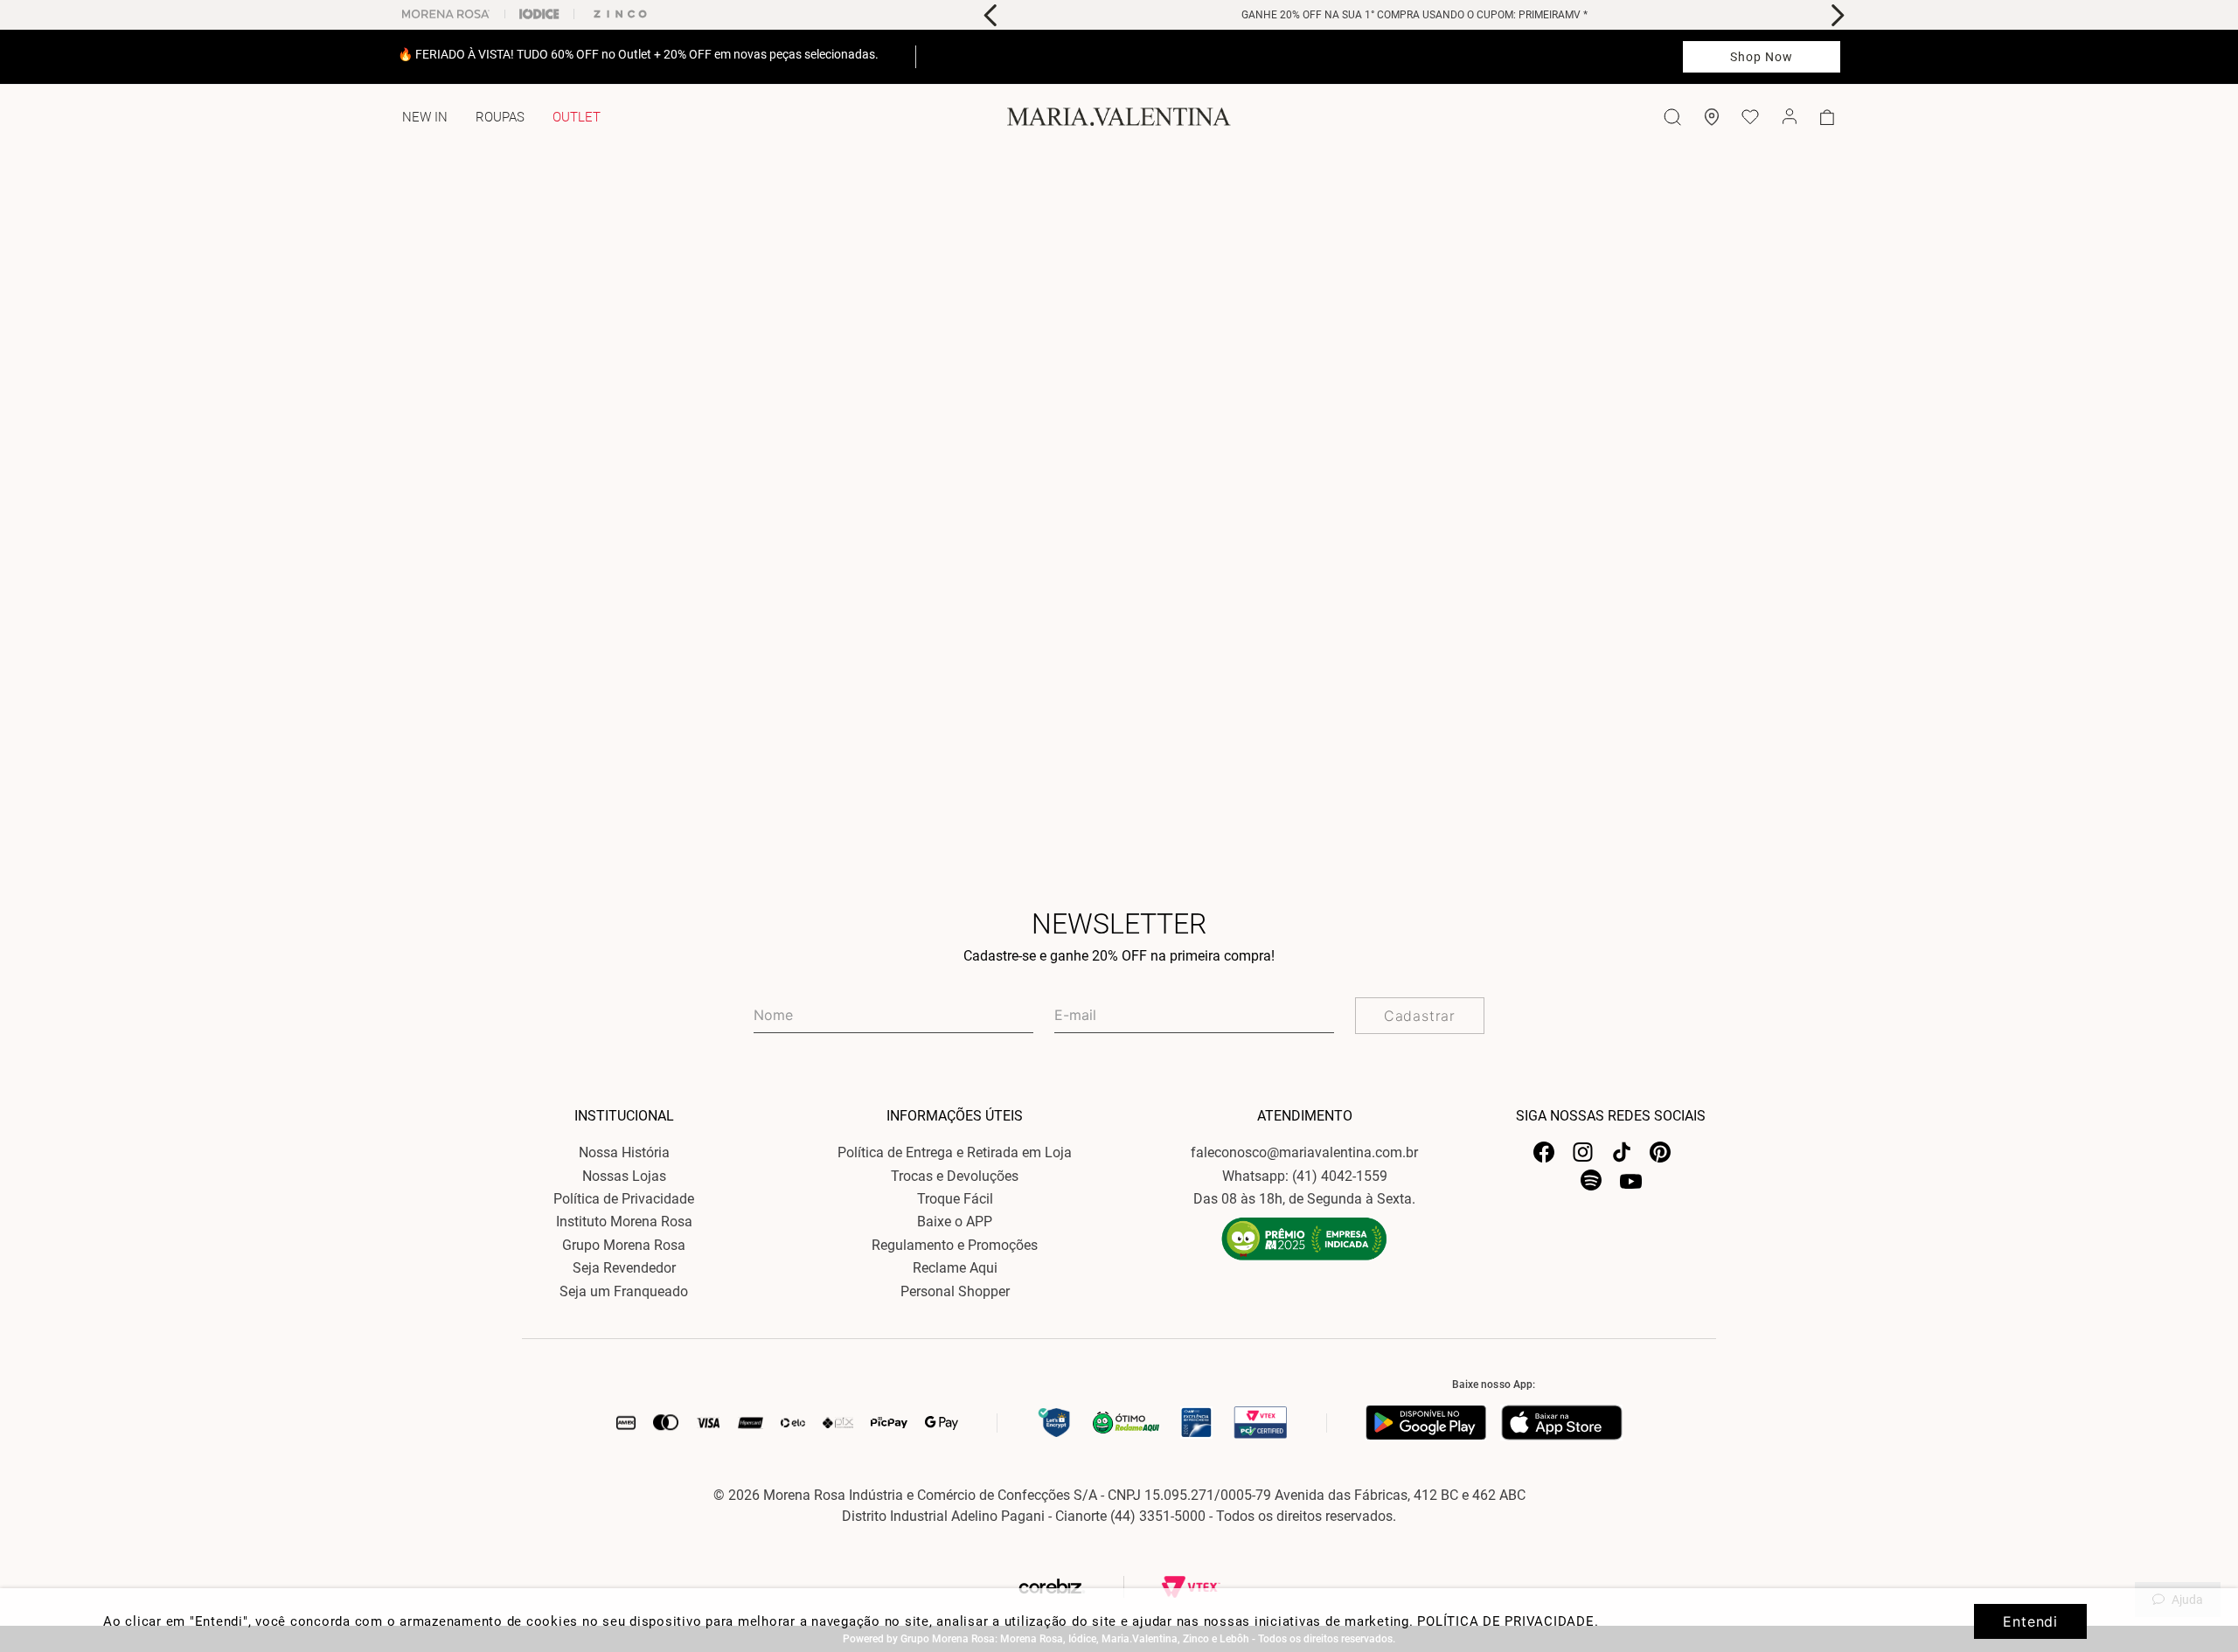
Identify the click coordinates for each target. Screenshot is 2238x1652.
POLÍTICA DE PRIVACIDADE (1505, 1621)
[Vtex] (1191, 1587)
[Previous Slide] (991, 15)
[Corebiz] (1088, 1587)
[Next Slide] (1837, 15)
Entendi (2030, 1621)
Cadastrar (1420, 1016)
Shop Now (1762, 57)
